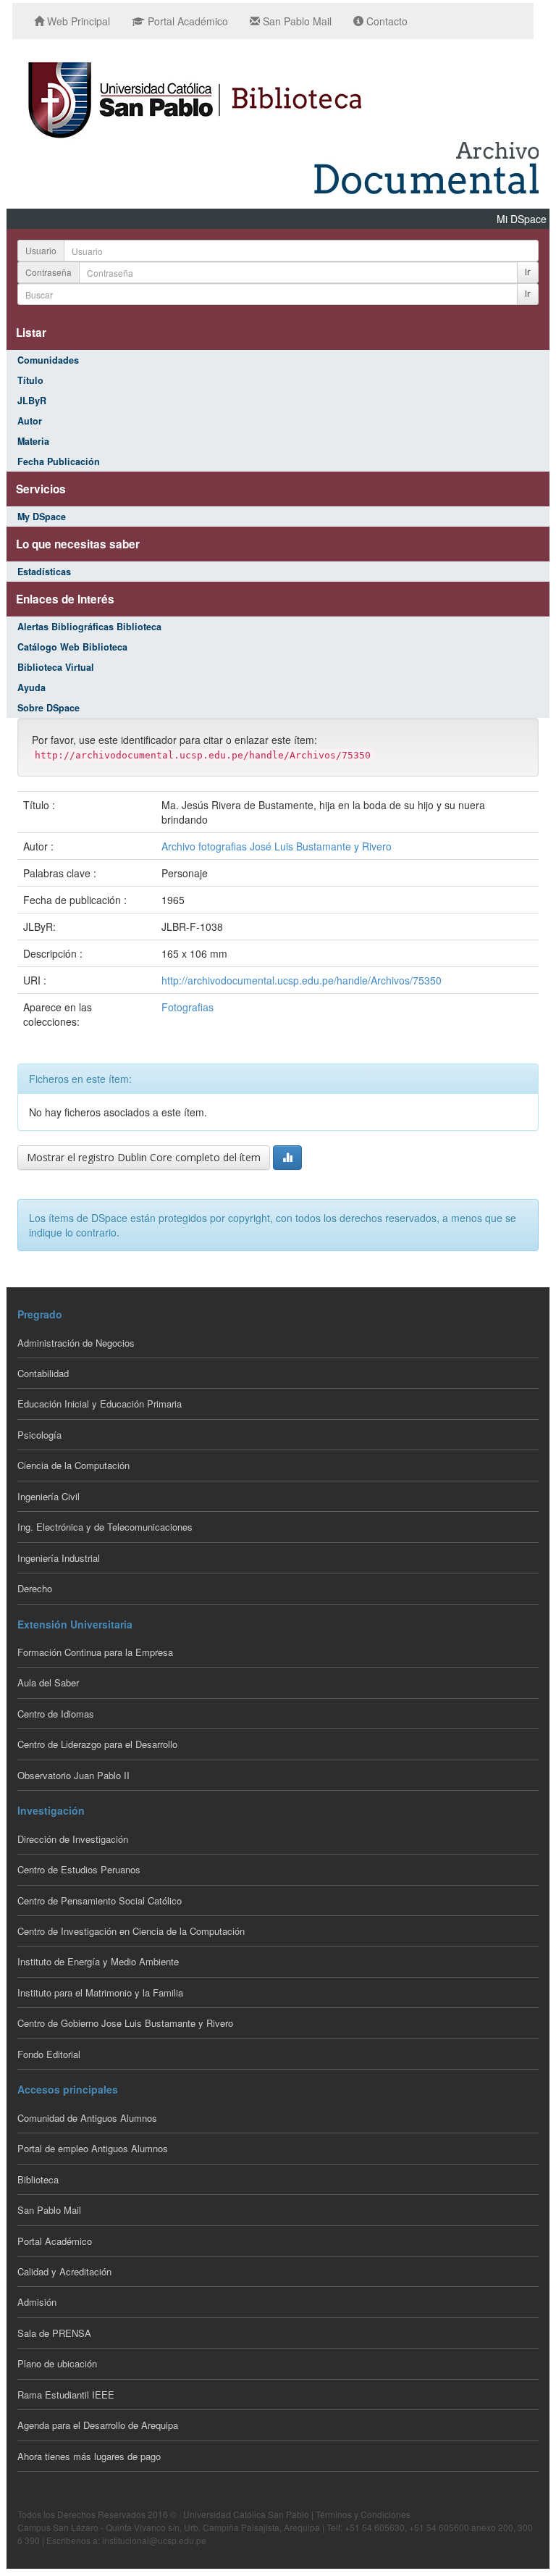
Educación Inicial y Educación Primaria (100, 1404)
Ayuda (31, 687)
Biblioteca (38, 2179)
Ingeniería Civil (49, 1496)
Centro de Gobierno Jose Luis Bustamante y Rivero (125, 2023)
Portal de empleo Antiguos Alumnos (93, 2148)
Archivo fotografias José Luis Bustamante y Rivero (277, 846)
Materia (33, 441)
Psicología (39, 1435)
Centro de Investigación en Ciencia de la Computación (131, 1931)
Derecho (35, 1588)
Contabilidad (43, 1373)
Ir (528, 272)
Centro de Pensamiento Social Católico (100, 1900)
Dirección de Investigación (73, 1839)
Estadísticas (44, 572)
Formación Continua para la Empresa (95, 1652)
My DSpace (42, 517)
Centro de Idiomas (56, 1714)
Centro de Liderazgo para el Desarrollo (97, 1744)
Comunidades (48, 360)
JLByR (32, 401)
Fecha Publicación (59, 461)
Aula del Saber (48, 1682)
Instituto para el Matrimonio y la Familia (100, 1992)
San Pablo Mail (296, 21)
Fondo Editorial (49, 2054)
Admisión (37, 2302)
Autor (30, 421)
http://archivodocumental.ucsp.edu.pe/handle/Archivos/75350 (302, 980)
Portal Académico (186, 21)
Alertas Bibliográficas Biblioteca (89, 627)
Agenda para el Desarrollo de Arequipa (98, 2425)
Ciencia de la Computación (73, 1465)
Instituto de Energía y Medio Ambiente (98, 1961)
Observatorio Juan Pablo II (73, 1775)
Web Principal (77, 21)
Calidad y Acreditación (64, 2271)
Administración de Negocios (76, 1343)
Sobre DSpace (49, 708)
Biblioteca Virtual (56, 667)
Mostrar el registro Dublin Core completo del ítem (144, 1157)
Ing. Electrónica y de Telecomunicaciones (105, 1527)
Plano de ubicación (57, 2363)
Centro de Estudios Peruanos (79, 1869)
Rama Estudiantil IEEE (66, 2395)
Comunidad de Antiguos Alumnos (87, 2118)
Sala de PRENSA (54, 2333)
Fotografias (188, 1007)
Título (30, 380)
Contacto (386, 21)
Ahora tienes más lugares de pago (89, 2456)
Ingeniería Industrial (59, 1558)
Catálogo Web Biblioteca (72, 647)
